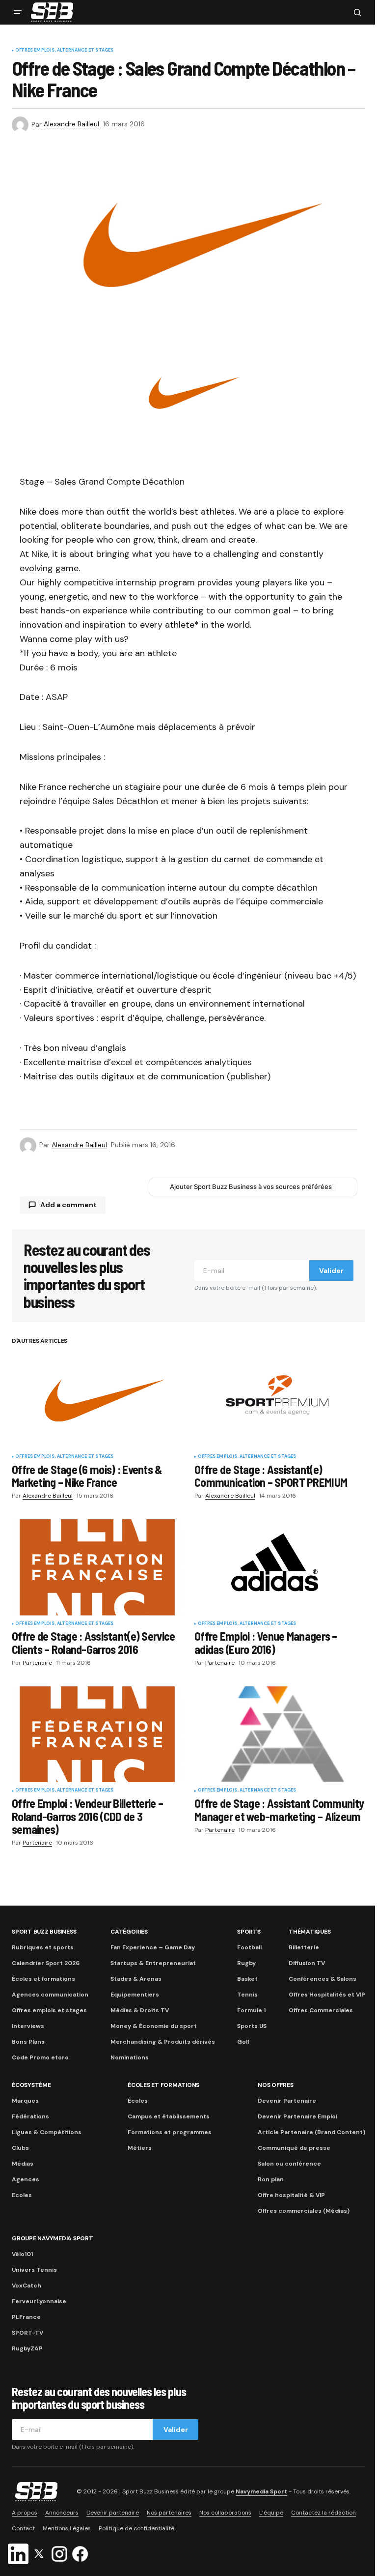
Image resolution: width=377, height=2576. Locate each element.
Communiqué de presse (294, 2148)
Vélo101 (22, 2254)
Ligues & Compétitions (47, 2132)
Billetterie (304, 1947)
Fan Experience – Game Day (153, 1947)
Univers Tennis (34, 2270)
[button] (18, 12)
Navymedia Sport (261, 2491)
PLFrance (26, 2317)
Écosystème (31, 2085)
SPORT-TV (27, 2333)
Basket (247, 1979)
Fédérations (30, 2116)
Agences (26, 2179)
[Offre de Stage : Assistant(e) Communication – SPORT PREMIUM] (280, 1400)
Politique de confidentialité (136, 2528)
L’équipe (271, 2513)
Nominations (130, 2057)
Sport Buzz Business (44, 1932)
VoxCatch (27, 2286)
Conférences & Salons (323, 1979)
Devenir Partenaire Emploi (297, 2116)
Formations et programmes (170, 2132)
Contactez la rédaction (323, 2513)
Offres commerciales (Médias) (304, 2211)
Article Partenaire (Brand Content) (311, 2132)
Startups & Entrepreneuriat (153, 1963)
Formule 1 (251, 2010)
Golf (243, 2042)
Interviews (28, 2026)
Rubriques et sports (43, 1947)
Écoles (138, 2101)
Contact (23, 2528)
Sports (249, 1932)
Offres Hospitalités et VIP (327, 1995)
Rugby (246, 1963)
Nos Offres (276, 2085)
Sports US (252, 2026)
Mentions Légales (67, 2528)
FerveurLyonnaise (39, 2301)
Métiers (140, 2148)
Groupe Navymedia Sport (53, 2238)
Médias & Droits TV (140, 2010)
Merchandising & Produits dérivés (163, 2042)
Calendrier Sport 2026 (46, 1963)
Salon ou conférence (289, 2164)
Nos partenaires (169, 2513)
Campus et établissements (169, 2116)
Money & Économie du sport (154, 2026)
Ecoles (22, 2195)
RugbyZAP (27, 2348)
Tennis (247, 1995)
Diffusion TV (307, 1963)
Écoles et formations (43, 1979)
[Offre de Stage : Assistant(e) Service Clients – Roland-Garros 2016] (97, 1567)
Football (249, 1947)
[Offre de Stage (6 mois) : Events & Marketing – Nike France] (97, 1400)
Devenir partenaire (113, 2513)
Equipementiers (135, 1995)
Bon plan (271, 2179)
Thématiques (310, 1932)
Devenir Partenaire (287, 2101)
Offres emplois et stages (49, 2010)
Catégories (129, 1932)
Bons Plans (28, 2042)
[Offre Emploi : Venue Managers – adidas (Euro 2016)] (280, 1567)
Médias (23, 2164)
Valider (331, 1271)
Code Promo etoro (40, 2057)
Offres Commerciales (321, 2010)
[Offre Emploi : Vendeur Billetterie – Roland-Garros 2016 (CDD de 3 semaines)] (97, 1735)
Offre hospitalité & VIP (291, 2195)
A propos (25, 2513)
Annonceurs (62, 2513)
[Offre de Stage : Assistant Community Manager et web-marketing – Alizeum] (280, 1735)
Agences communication (50, 1995)
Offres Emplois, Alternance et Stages (64, 51)
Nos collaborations (225, 2513)
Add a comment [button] (68, 1205)
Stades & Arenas (136, 1979)
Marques (25, 2101)
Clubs (20, 2148)
